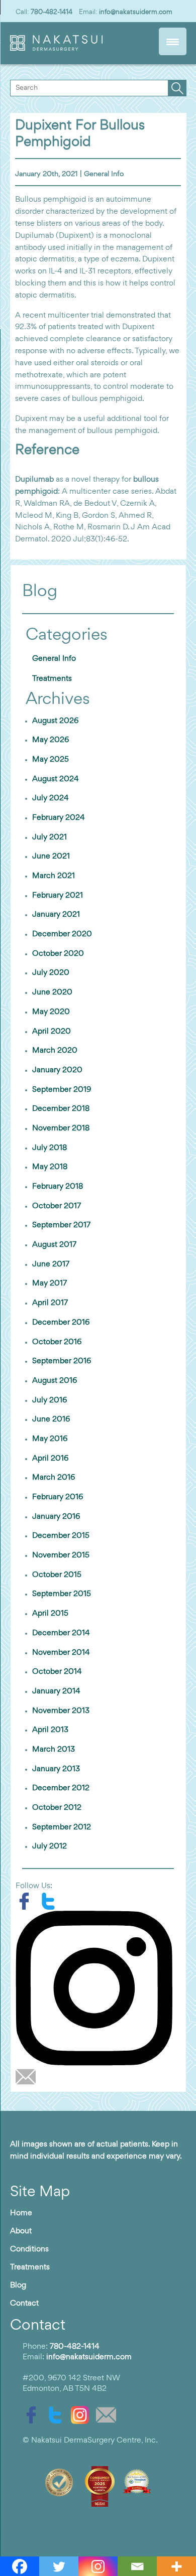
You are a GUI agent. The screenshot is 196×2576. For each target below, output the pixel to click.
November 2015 (61, 1555)
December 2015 (61, 1536)
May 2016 (50, 1439)
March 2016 (54, 1478)
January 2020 (57, 1070)
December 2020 (62, 934)
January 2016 (56, 1517)
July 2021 (50, 837)
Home (21, 2213)
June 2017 (51, 1264)
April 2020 (52, 1032)
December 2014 (61, 1633)
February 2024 (59, 818)
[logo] (57, 49)
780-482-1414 (52, 12)
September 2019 (62, 1090)
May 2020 (51, 1012)
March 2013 (54, 1750)
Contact (24, 2304)
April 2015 (50, 1614)
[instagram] (98, 1988)
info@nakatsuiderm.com (136, 12)
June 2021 (51, 856)
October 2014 (57, 1672)
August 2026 (55, 721)
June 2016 (51, 1419)
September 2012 (62, 1827)
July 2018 (50, 1148)
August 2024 (56, 779)
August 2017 (54, 1245)
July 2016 (50, 1400)
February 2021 (58, 896)
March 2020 (55, 1051)
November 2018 (61, 1128)
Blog (18, 2285)
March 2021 (54, 876)
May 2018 (50, 1167)
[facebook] (28, 1901)
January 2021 (56, 915)
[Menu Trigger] (173, 41)
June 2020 (52, 992)
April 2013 (50, 1730)
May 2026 (51, 740)
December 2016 (61, 1323)
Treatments (52, 679)
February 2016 (58, 1497)
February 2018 (58, 1187)
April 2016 (50, 1459)
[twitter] (51, 1901)
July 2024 (51, 798)
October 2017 (57, 1206)
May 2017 (50, 1283)
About (21, 2231)
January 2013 (56, 1769)
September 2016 (62, 1361)
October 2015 (57, 1575)
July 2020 (51, 973)
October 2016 (57, 1342)
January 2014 (56, 1691)
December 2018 (61, 1109)
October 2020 (58, 954)
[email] (28, 2076)
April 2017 (50, 1303)
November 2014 (61, 1653)
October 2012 (57, 1808)
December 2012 (61, 1788)
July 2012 (50, 1846)
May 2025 (51, 760)
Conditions (29, 2249)
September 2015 (62, 1594)
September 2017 (61, 1225)
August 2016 (55, 1381)
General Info (104, 174)
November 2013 (61, 1711)
